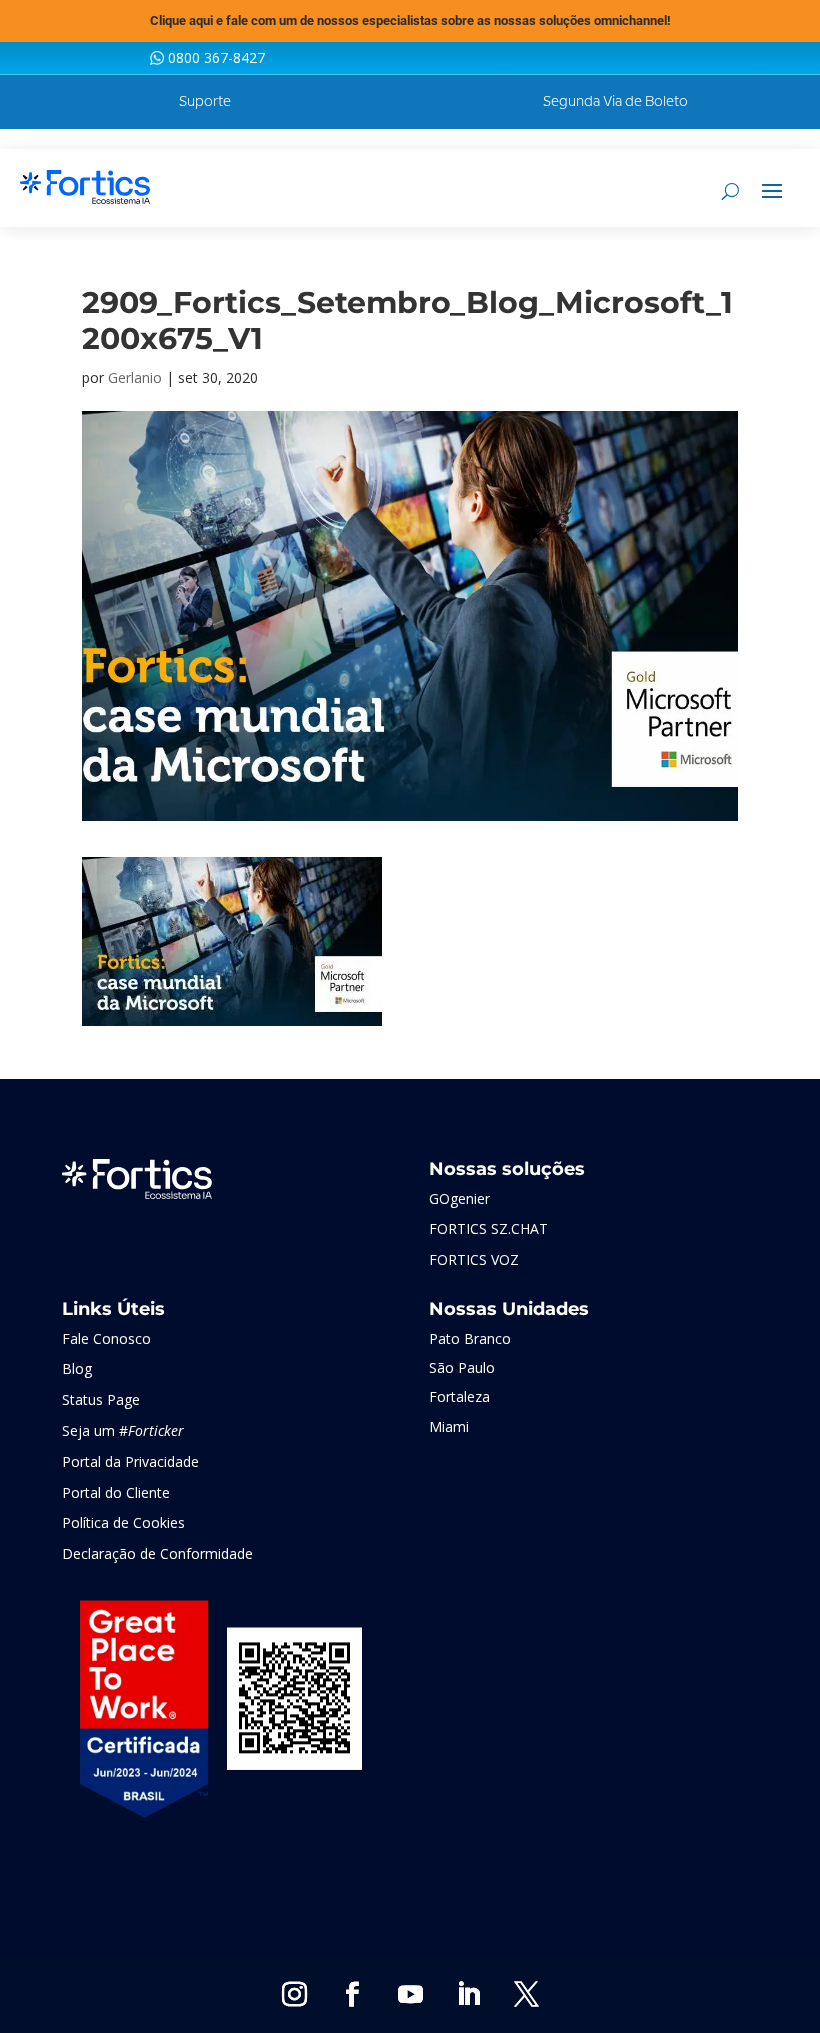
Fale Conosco (106, 1338)
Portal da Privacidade (130, 1461)
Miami (449, 1426)
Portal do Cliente (116, 1492)
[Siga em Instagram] (294, 1995)
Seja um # (123, 1430)
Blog (77, 1368)
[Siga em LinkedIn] (468, 1995)
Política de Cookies (123, 1522)
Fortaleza (459, 1396)
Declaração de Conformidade (157, 1553)
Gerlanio (135, 377)
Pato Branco (470, 1338)
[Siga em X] (526, 1995)
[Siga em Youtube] (410, 1995)
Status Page (101, 1399)
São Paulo (462, 1367)
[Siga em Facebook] (352, 1995)
